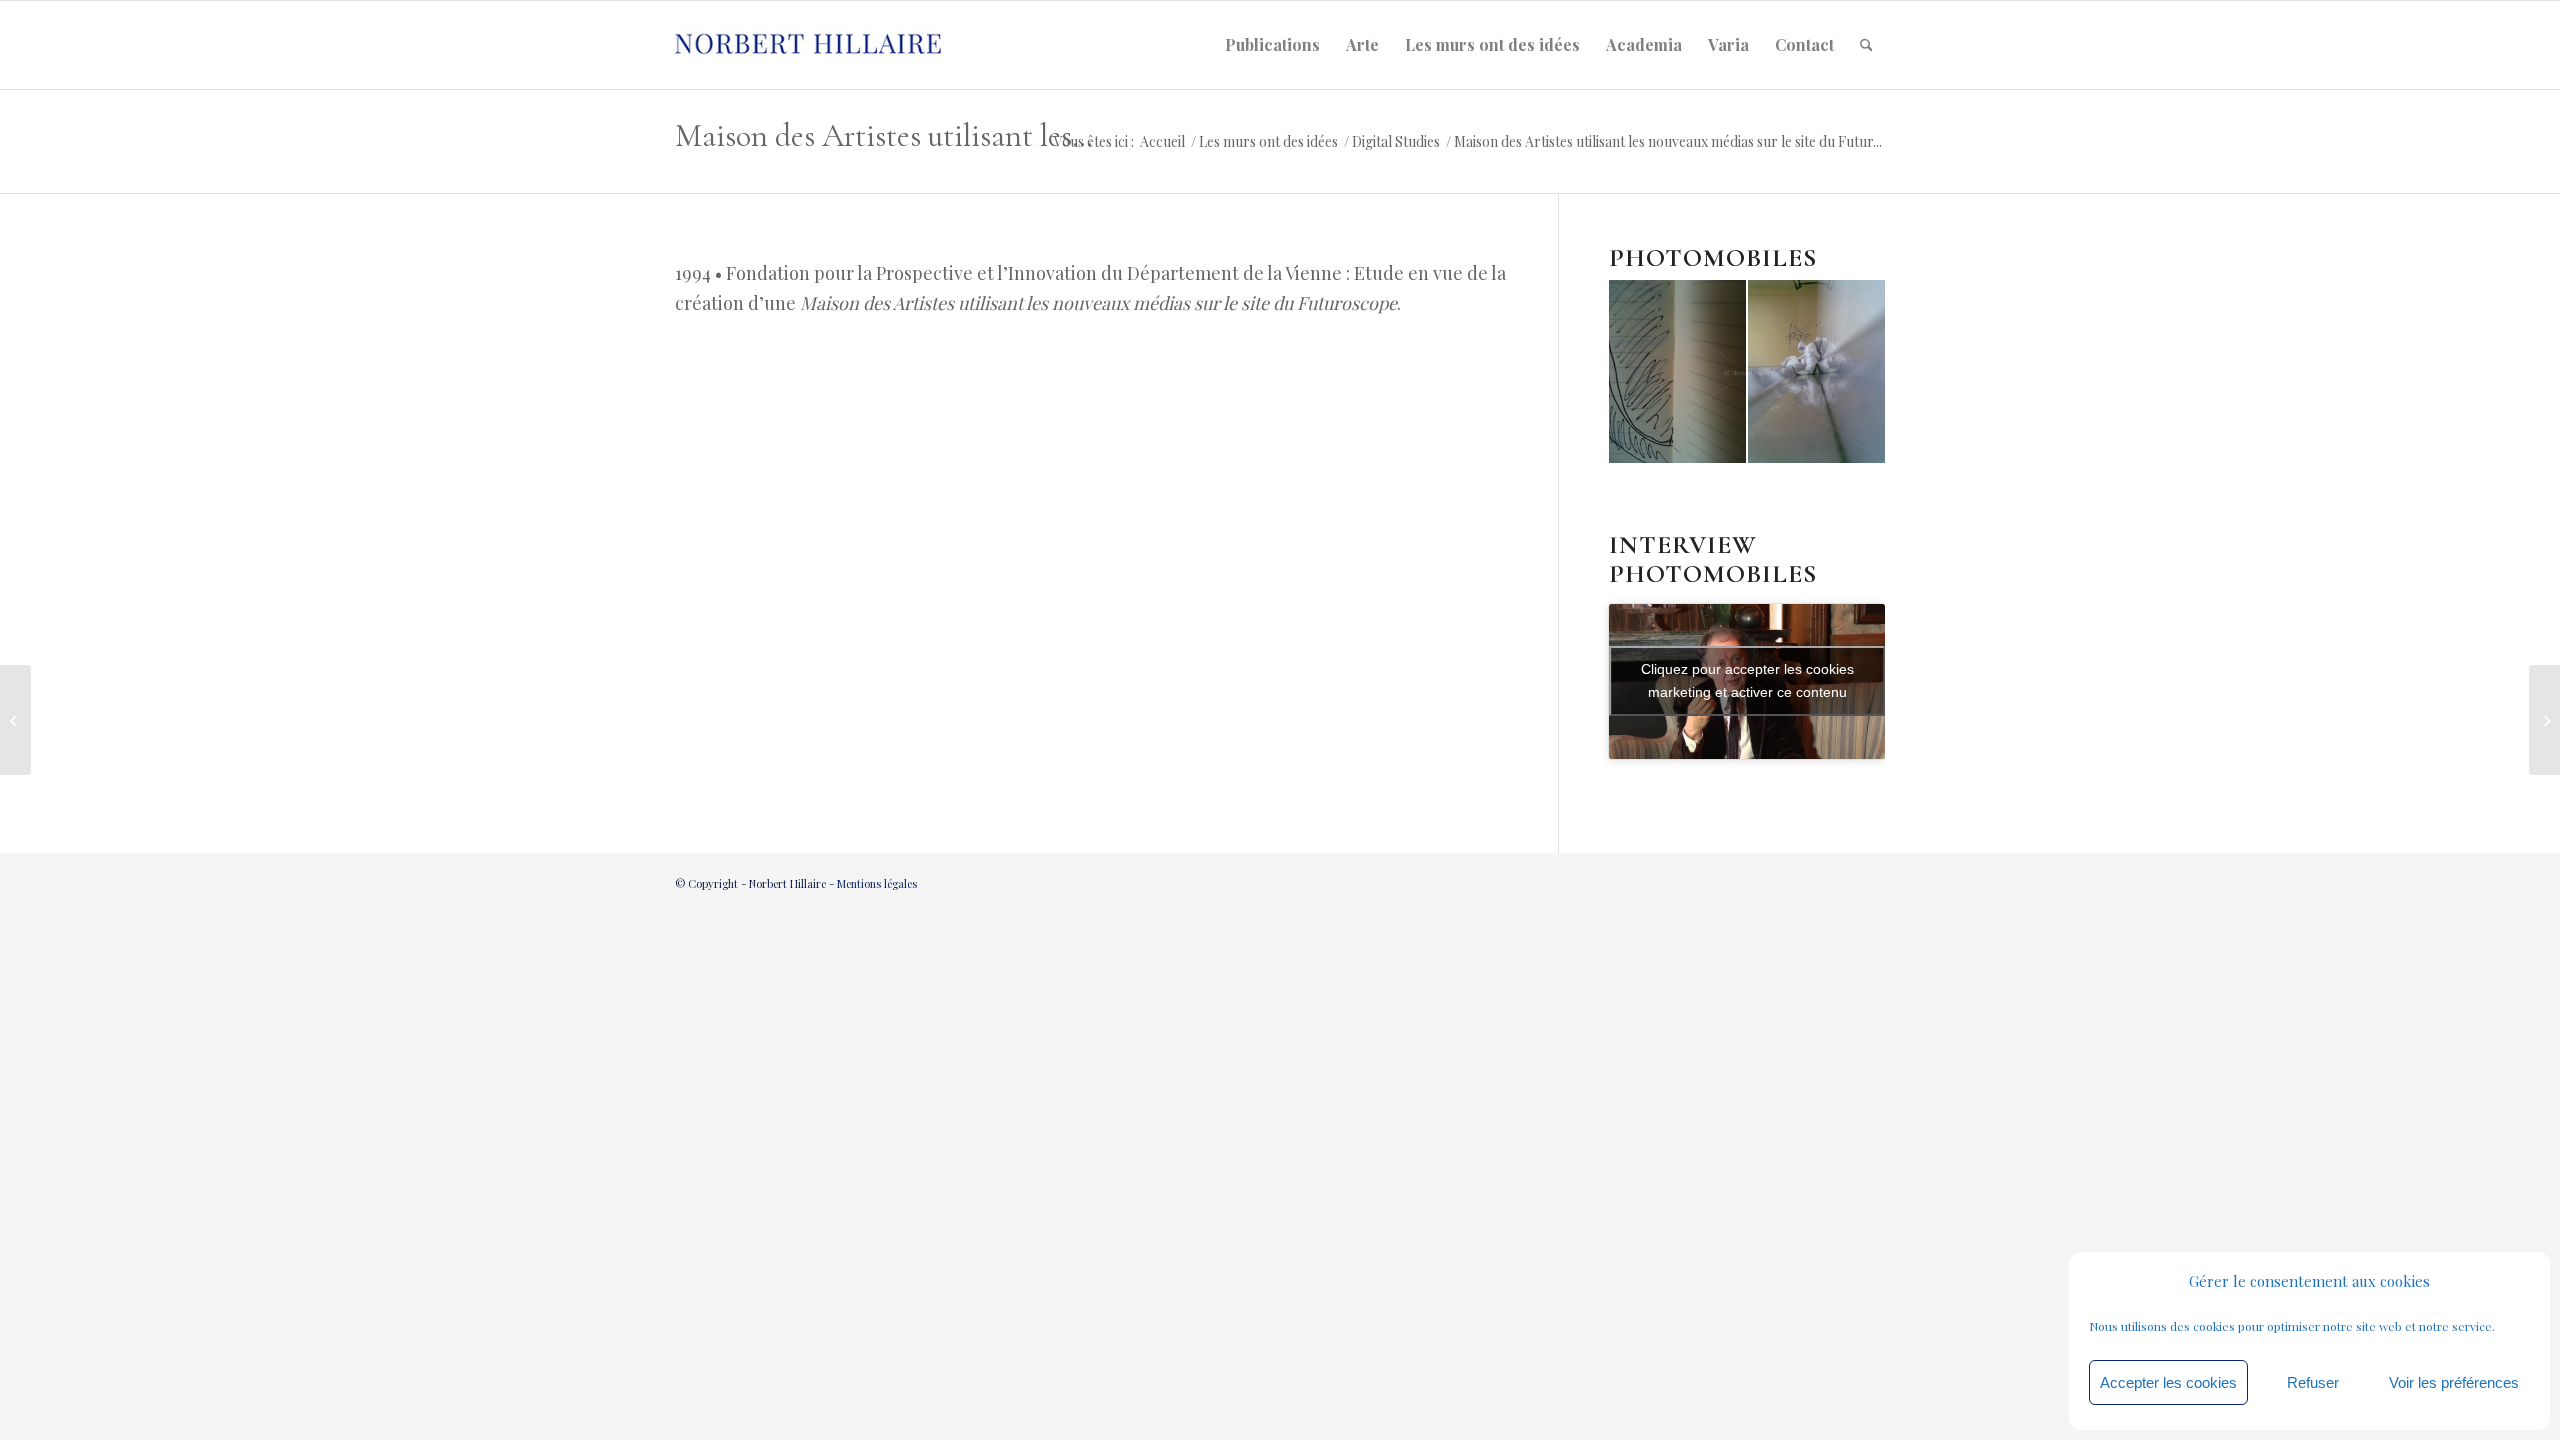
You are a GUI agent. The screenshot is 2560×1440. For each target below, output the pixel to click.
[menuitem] (1272, 45)
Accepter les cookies (2168, 1382)
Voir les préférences (2454, 1382)
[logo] (826, 45)
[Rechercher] (1866, 45)
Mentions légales (877, 883)
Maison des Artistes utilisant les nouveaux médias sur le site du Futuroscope (887, 135)
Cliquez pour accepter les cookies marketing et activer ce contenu (1747, 680)
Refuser (2313, 1382)
